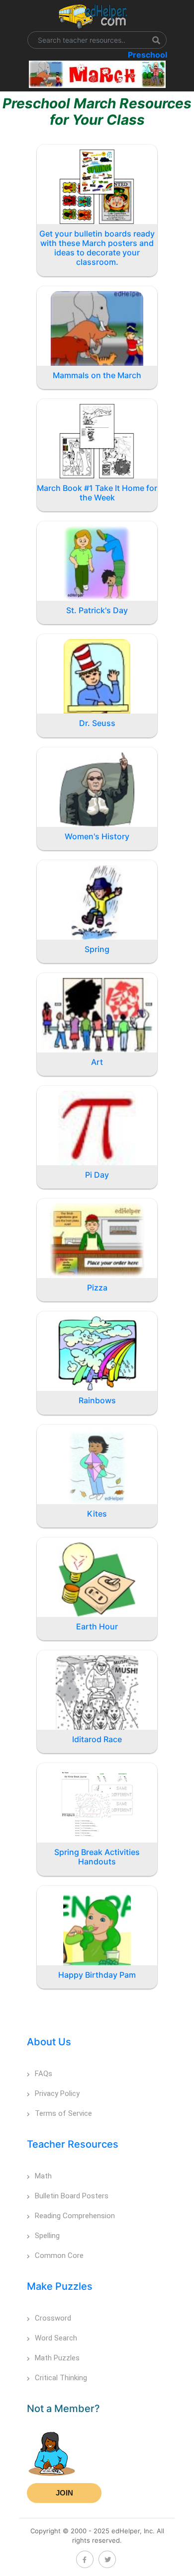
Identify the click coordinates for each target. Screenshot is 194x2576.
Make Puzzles (60, 2286)
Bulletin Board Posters (72, 2196)
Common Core (59, 2255)
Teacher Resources (73, 2144)
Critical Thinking (61, 2378)
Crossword (53, 2318)
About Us (49, 2042)
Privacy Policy (57, 2093)
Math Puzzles (57, 2358)
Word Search (56, 2338)
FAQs (44, 2074)
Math (43, 2176)
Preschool (147, 55)
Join (64, 2493)
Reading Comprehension (75, 2216)
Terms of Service (63, 2113)
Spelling (47, 2236)
